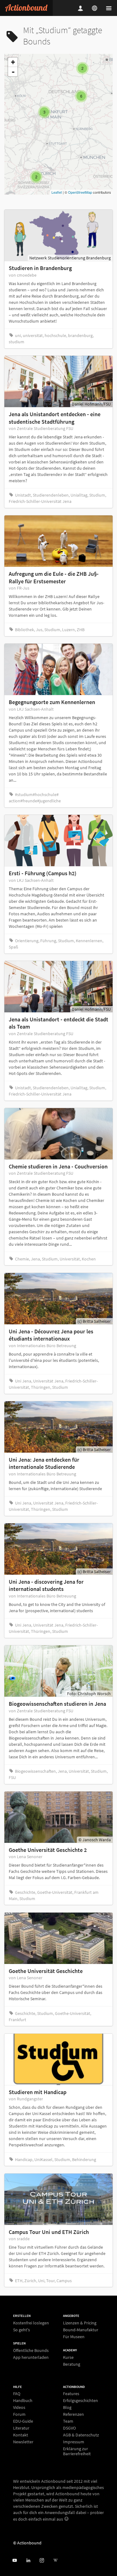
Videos (19, 2407)
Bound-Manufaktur (81, 2330)
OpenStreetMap (80, 192)
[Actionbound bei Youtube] (15, 2561)
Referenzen (73, 2414)
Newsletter (23, 2442)
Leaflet (57, 192)
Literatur (21, 2428)
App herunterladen (31, 2357)
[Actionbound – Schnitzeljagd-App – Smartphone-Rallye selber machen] (26, 8)
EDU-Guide (23, 2421)
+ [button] (13, 62)
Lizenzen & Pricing (80, 2323)
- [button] (13, 72)
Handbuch (23, 2400)
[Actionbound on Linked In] (28, 2561)
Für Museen (74, 2336)
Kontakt (21, 2435)
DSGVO (69, 2428)
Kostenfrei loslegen (31, 2323)
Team (68, 2421)
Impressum (74, 2442)
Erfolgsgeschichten (80, 2400)
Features (71, 2394)
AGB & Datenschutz (81, 2435)
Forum (19, 2414)
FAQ (17, 2394)
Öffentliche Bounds (31, 2351)
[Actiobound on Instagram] (42, 2561)
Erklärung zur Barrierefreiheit (77, 2451)
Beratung (72, 2364)
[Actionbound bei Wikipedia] (55, 2561)
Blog (67, 2407)
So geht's (22, 2330)
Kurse (68, 2357)
